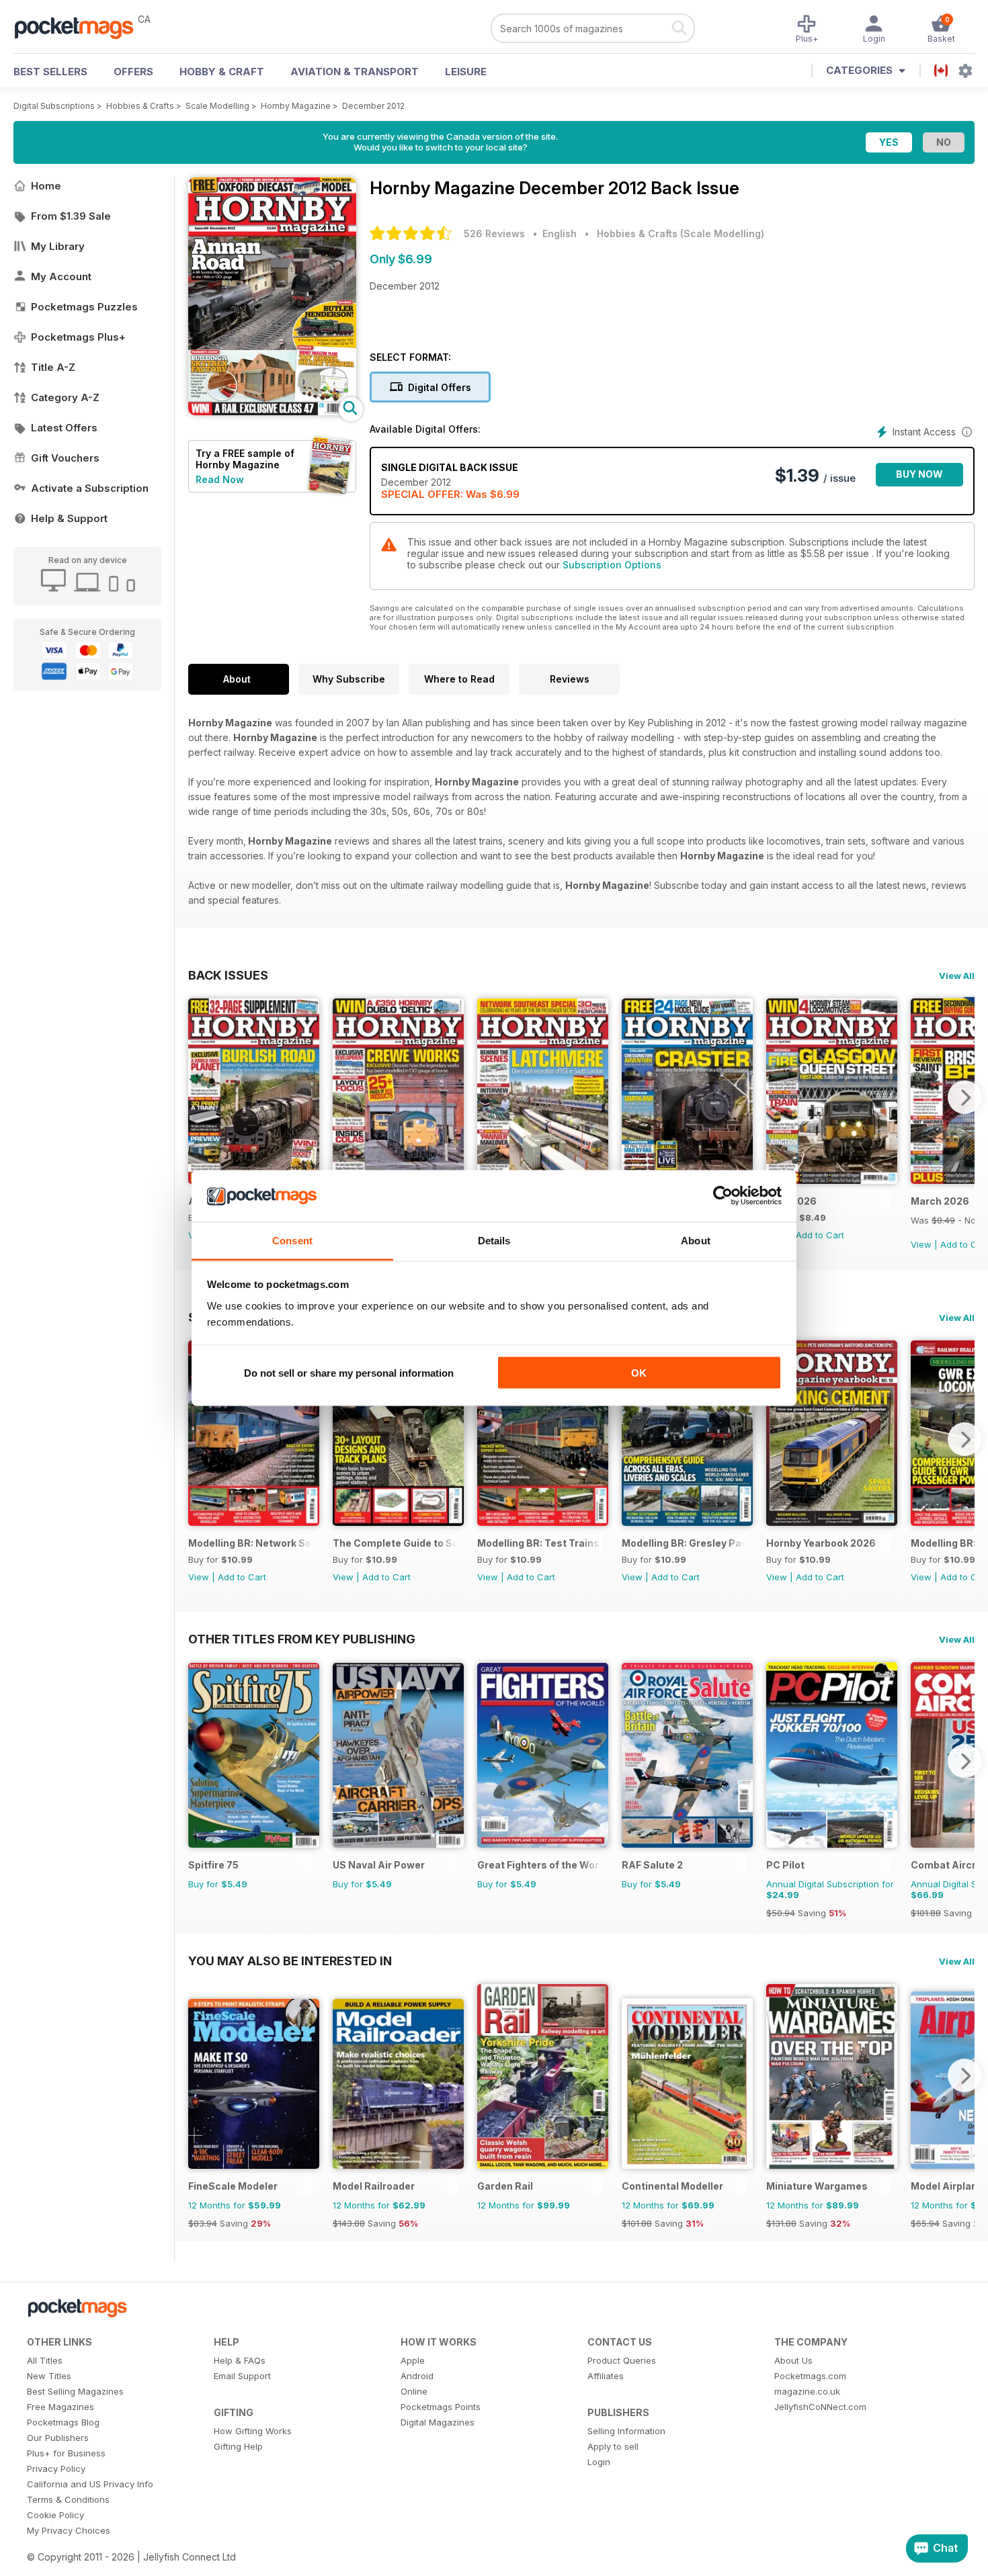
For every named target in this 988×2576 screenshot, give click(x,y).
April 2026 (791, 1201)
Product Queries (622, 2360)
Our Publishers (58, 2438)
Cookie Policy (55, 2515)
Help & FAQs (240, 2360)
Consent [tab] (292, 1240)
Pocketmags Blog (63, 2422)
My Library (58, 246)
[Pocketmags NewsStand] (81, 27)
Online (414, 2391)
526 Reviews (494, 233)
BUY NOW (919, 474)
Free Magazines (60, 2407)
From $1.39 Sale (71, 216)
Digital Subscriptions (54, 106)
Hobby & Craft (222, 72)
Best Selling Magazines (75, 2391)
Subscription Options (612, 565)
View (921, 1244)
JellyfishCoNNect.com (820, 2407)
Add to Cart (820, 1235)
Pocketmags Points (441, 2407)
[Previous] (198, 1097)
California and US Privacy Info (90, 2484)
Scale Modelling (217, 106)
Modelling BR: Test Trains (538, 1543)
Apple (413, 2360)
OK (639, 1373)
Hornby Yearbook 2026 (821, 1543)
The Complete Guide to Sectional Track (395, 1543)
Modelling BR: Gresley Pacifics (684, 1543)
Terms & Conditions (68, 2499)
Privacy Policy (56, 2468)
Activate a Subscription (90, 488)
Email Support (242, 2376)
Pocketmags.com (810, 2376)
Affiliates (606, 2376)
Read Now (220, 479)
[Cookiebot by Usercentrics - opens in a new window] (723, 1196)
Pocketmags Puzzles (84, 307)
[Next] (964, 1097)
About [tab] (696, 1240)
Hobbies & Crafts (140, 106)
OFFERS (133, 72)
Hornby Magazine (296, 106)
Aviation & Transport (355, 72)
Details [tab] (494, 1240)
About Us (793, 2360)
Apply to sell (613, 2446)
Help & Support (69, 518)
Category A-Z (65, 397)
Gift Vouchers (65, 458)
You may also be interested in (290, 1961)
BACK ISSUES (228, 975)
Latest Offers (64, 428)
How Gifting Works (253, 2431)
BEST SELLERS (50, 72)
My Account (61, 276)
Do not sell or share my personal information (349, 1373)
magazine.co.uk (807, 2391)
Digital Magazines (438, 2422)
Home (46, 186)
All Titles (45, 2360)
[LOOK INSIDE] (272, 412)
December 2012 (373, 106)
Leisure (466, 72)
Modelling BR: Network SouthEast (250, 1543)
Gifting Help (238, 2446)
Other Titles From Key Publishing (302, 1639)
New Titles (49, 2376)
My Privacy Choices (69, 2530)
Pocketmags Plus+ (78, 337)
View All (957, 976)
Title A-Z (53, 367)
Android (417, 2376)
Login (599, 2462)
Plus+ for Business (66, 2453)
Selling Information (626, 2431)
